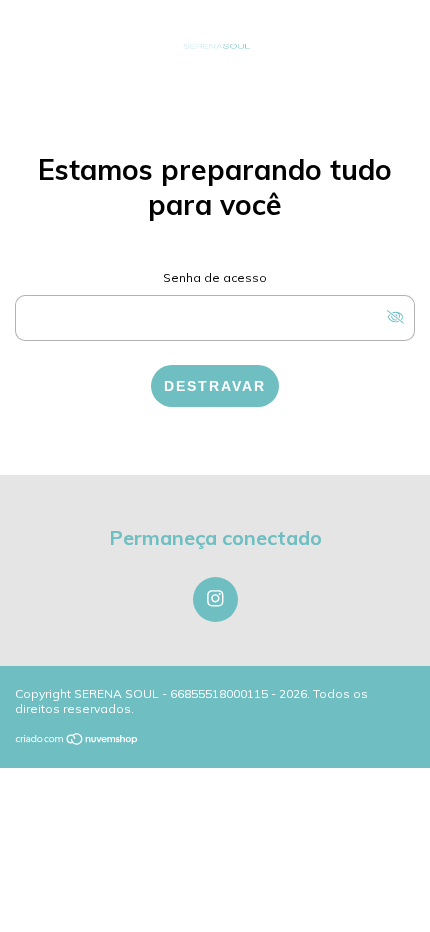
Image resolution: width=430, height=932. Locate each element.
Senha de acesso (215, 277)
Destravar (215, 386)
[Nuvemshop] (77, 740)
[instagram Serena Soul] (215, 599)
